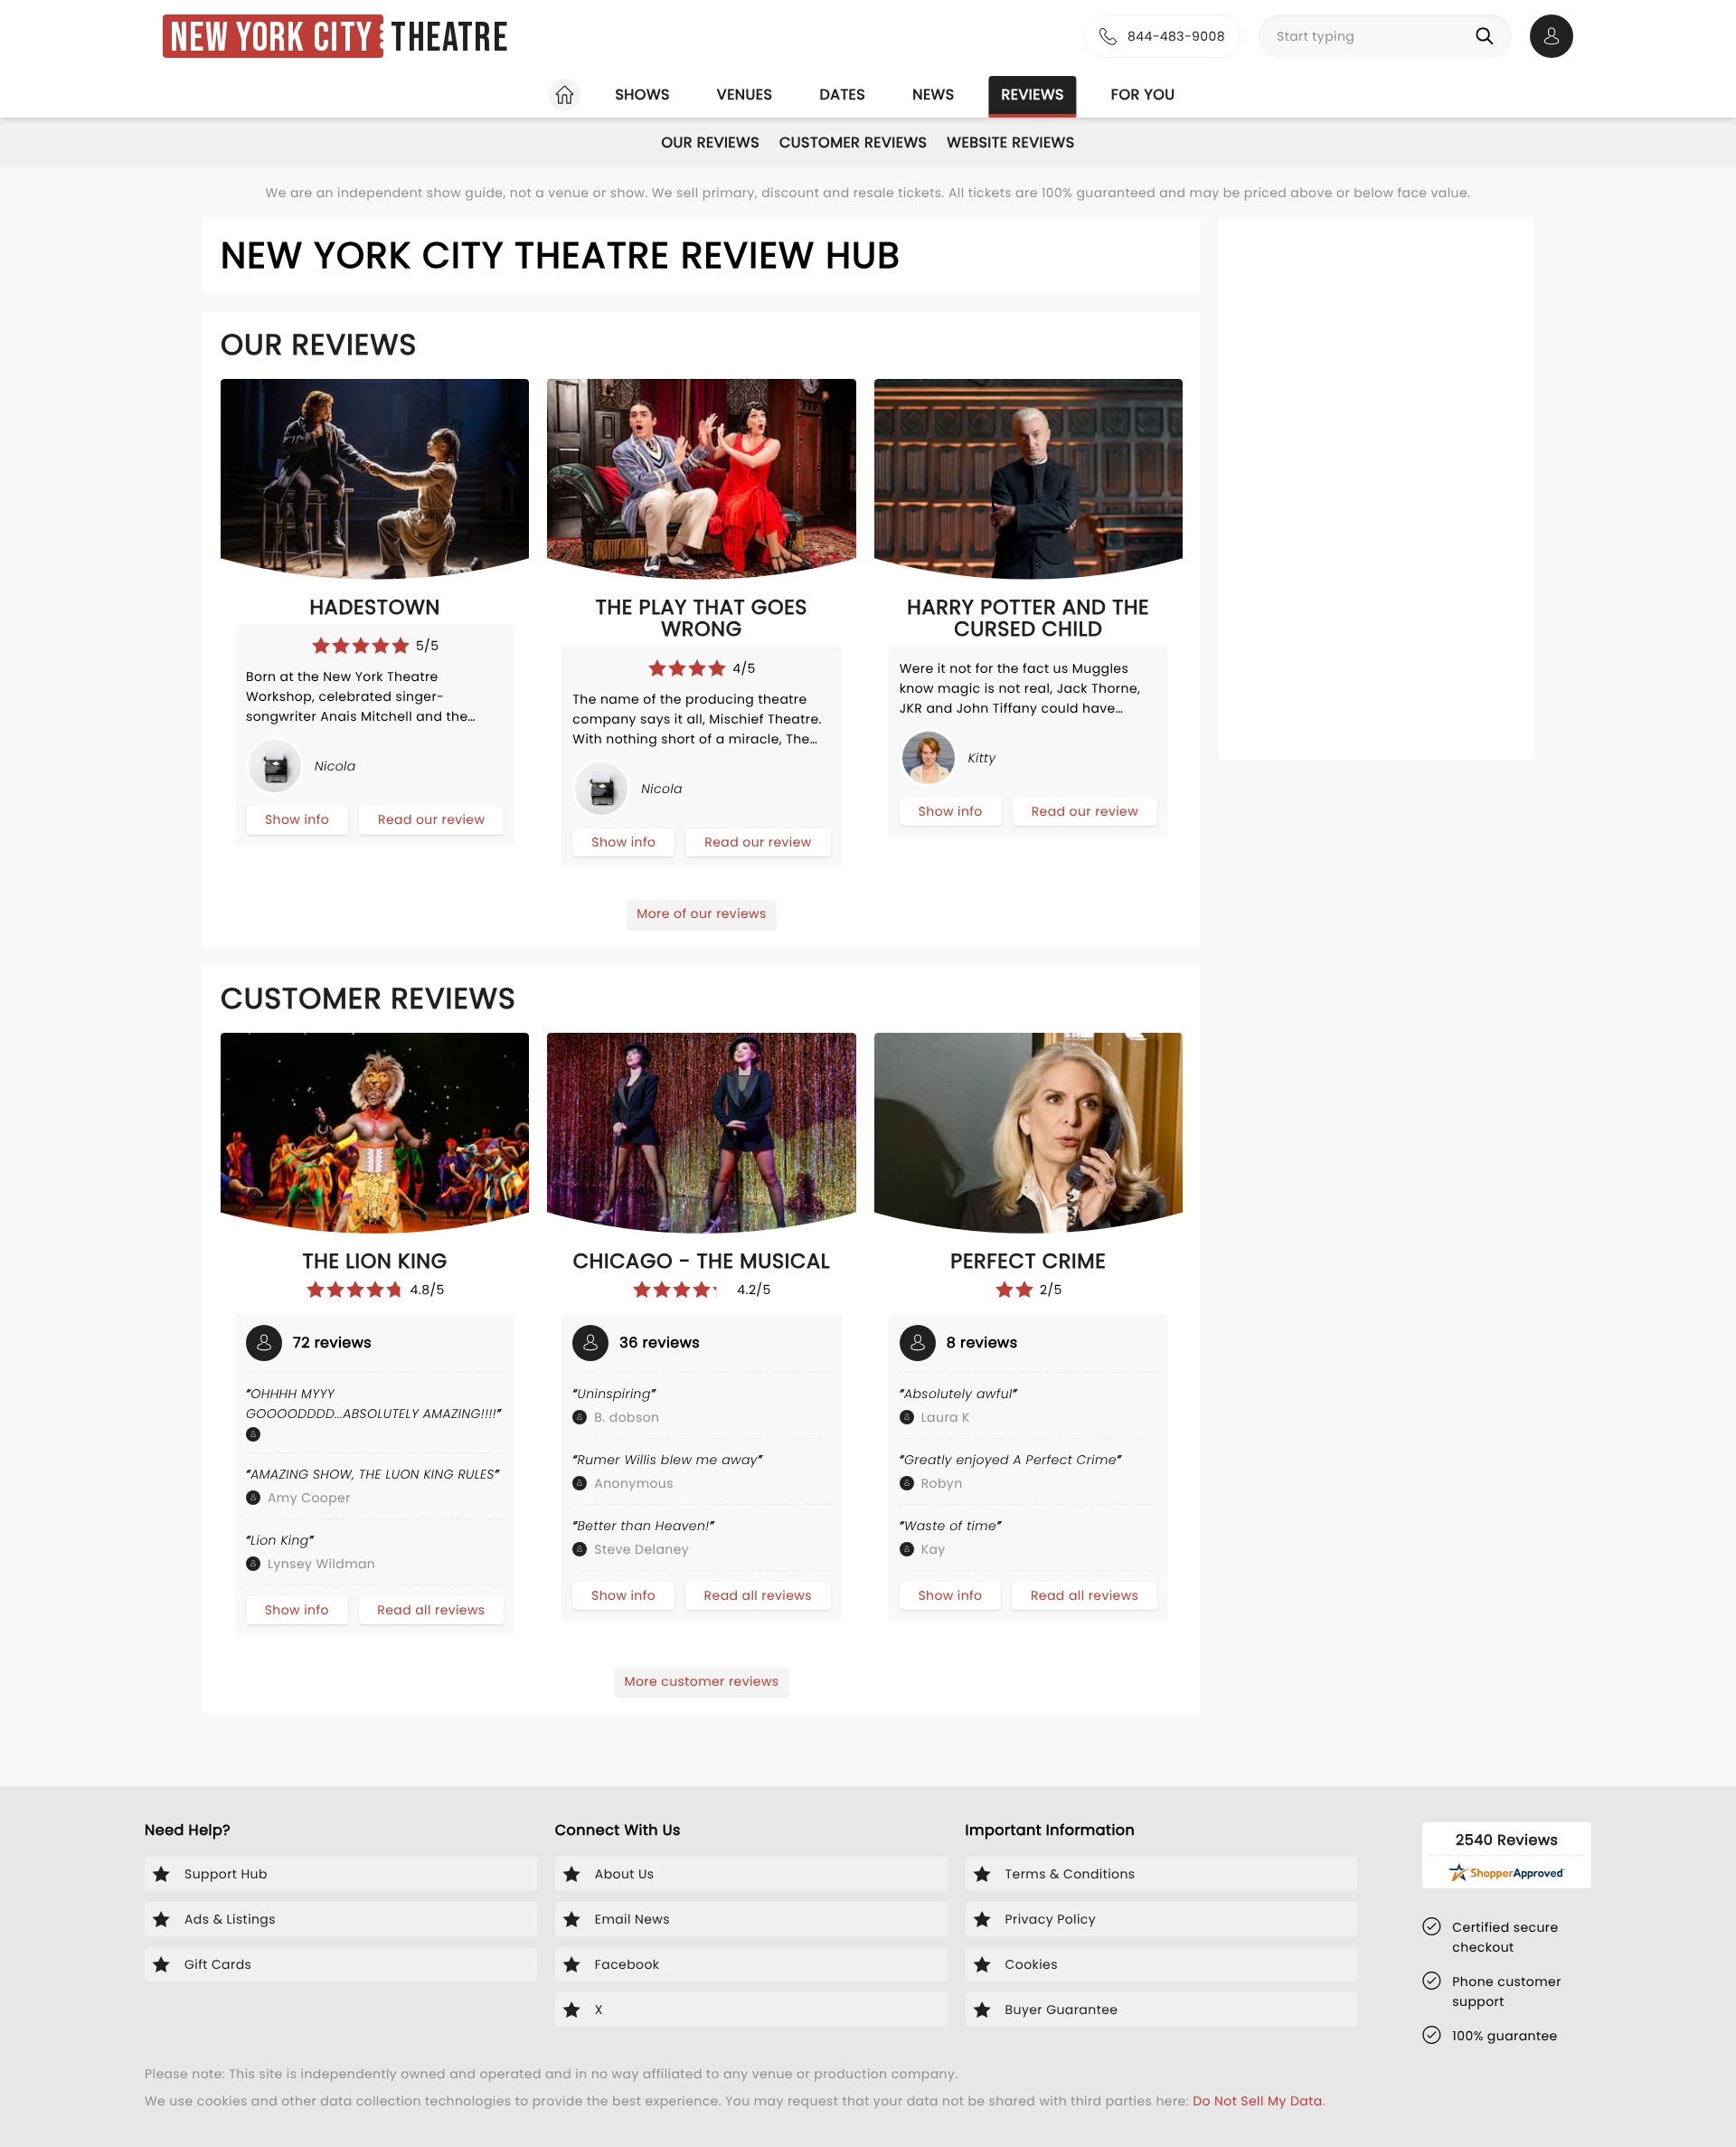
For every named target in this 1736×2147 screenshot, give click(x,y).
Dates (842, 95)
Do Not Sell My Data (1257, 2101)
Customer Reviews (853, 142)
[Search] (1488, 36)
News (933, 95)
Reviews (1033, 95)
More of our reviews (702, 913)
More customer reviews (701, 1681)
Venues (745, 95)
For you (1143, 95)
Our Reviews (710, 142)
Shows (642, 95)
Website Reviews (1010, 142)
